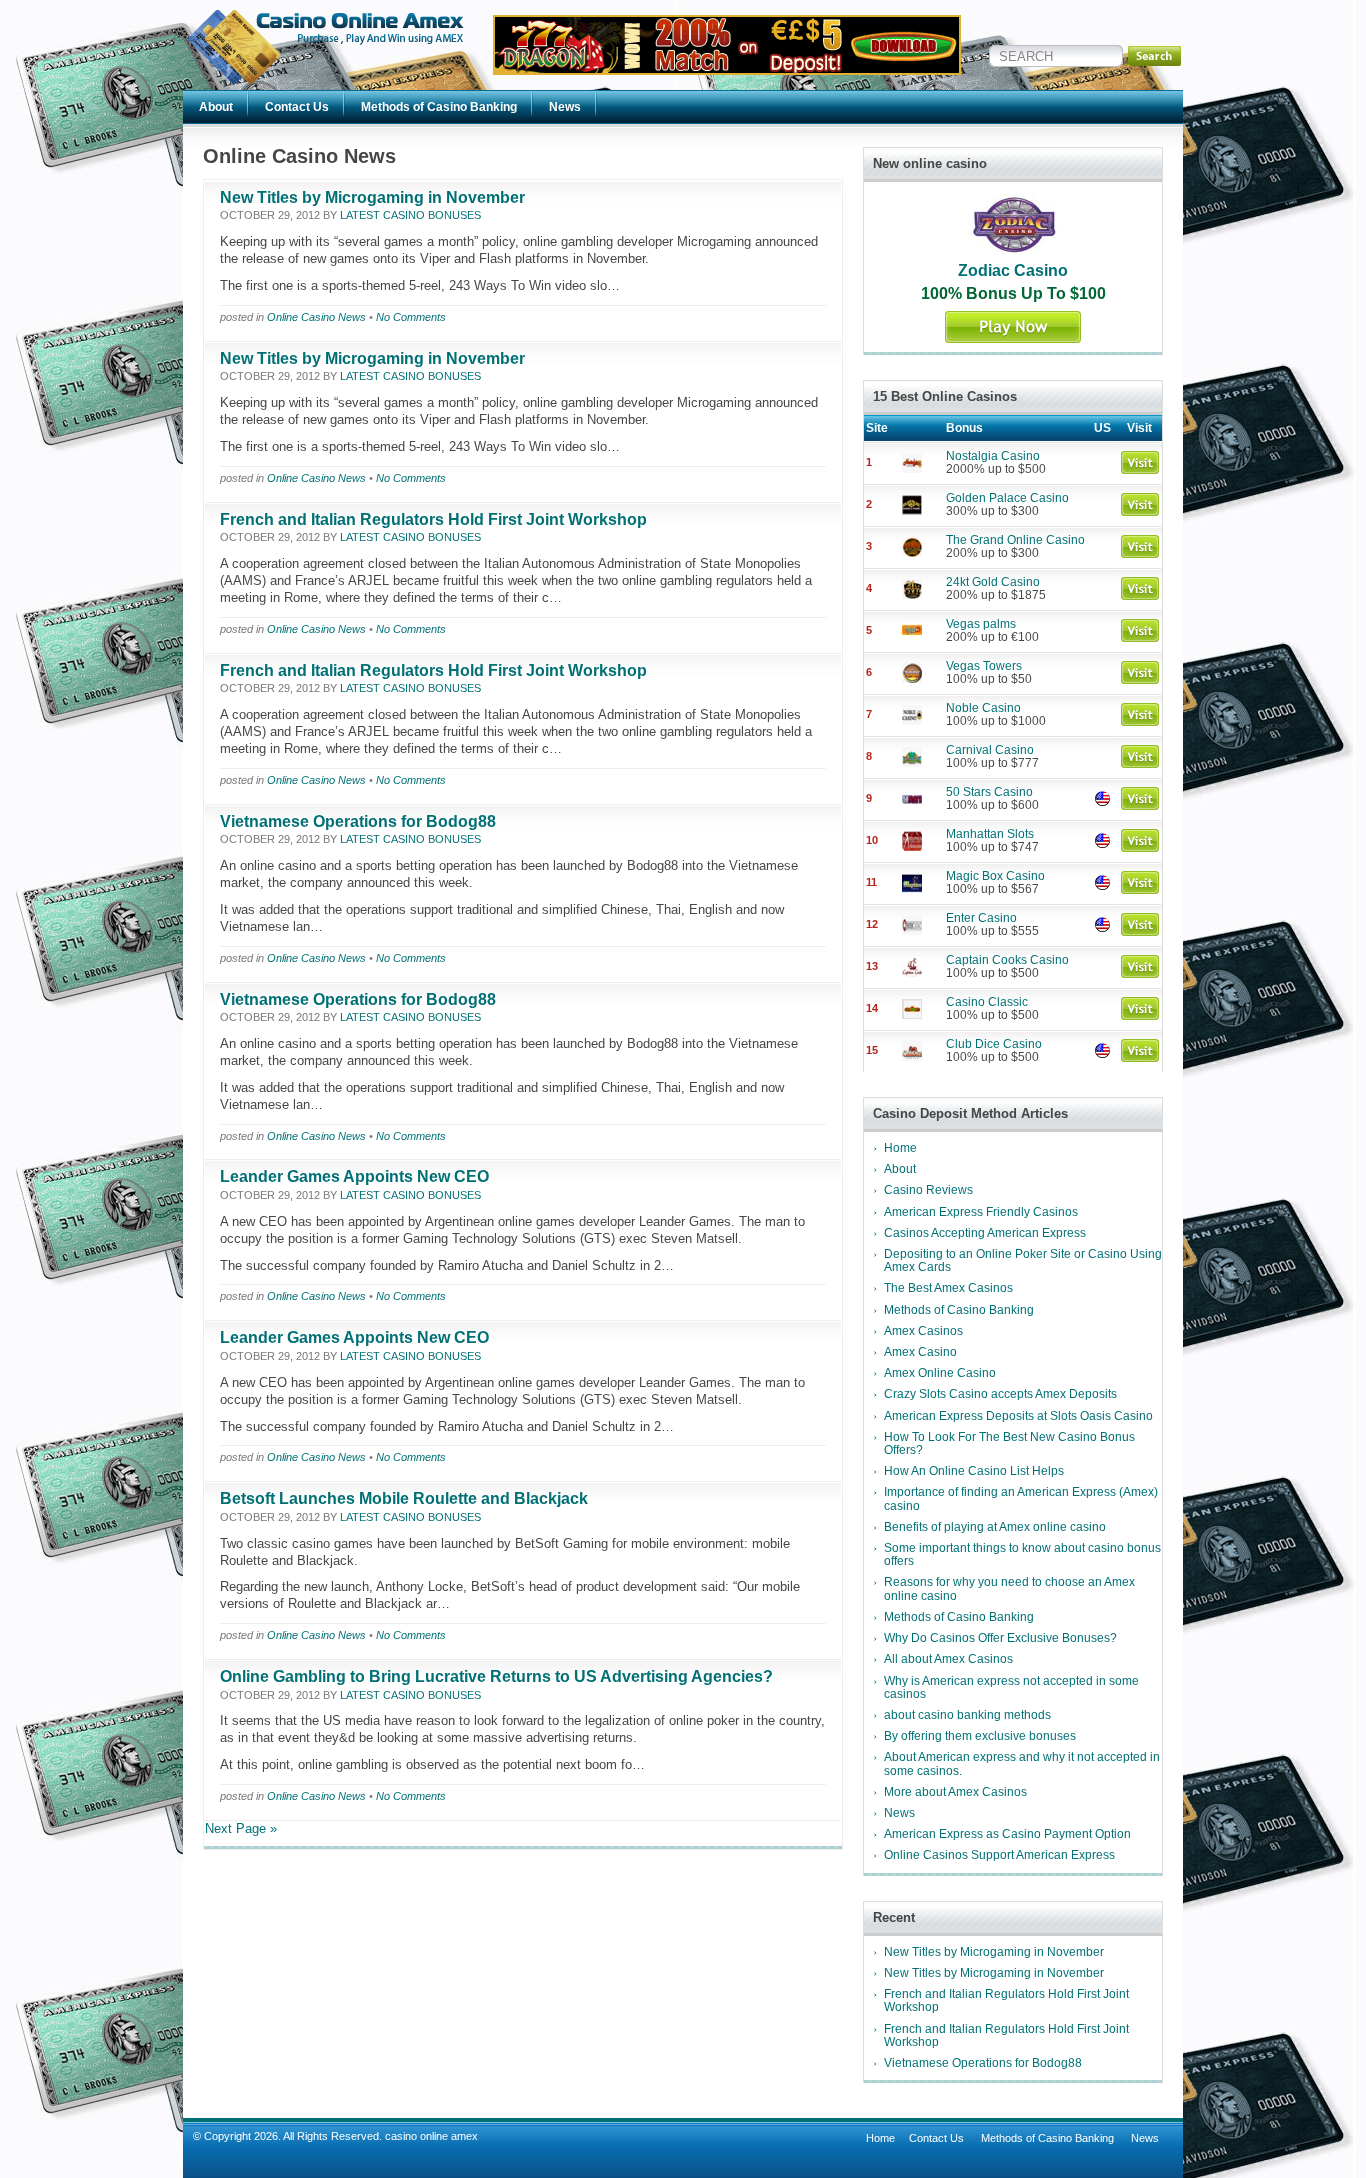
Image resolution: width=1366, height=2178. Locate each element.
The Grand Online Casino (1015, 540)
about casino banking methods (967, 1715)
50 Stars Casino (989, 792)
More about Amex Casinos (955, 1792)
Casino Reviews (928, 1190)
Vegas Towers (984, 666)
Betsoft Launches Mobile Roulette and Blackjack (404, 1498)
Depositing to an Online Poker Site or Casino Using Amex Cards (1023, 1260)
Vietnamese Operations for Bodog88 (358, 821)
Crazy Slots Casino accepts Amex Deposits (1000, 1394)
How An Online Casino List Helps (974, 1471)
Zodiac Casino (1013, 270)
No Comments (411, 317)
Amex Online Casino (940, 1373)
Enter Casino (981, 918)
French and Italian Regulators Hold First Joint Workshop (433, 519)
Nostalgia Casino (993, 456)
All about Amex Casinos (948, 1659)
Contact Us (297, 107)
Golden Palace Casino (1007, 498)
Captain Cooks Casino (1007, 960)
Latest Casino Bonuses (410, 215)
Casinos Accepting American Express (985, 1233)
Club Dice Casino (994, 1044)
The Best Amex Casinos (948, 1288)
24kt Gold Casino (993, 582)
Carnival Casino (990, 750)
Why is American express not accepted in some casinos (1011, 1687)
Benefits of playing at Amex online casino (995, 1527)
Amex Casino (920, 1352)
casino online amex (431, 2136)
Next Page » (241, 1828)
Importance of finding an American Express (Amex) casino (1021, 1498)
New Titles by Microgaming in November (372, 197)
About (216, 107)
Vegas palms (981, 624)
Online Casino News (316, 317)
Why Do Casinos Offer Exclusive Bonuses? (1000, 1638)
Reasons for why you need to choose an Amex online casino (1009, 1588)
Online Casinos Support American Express (999, 1855)
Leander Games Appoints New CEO (354, 1176)
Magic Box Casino (995, 876)
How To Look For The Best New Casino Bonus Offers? (1009, 1443)
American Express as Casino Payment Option (1007, 1834)
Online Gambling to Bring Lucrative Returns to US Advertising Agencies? (496, 1676)
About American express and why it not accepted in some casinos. (1022, 1763)
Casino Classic (987, 1002)
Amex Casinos (923, 1331)
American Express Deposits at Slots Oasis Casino (1018, 1416)
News (565, 107)
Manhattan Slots (990, 834)
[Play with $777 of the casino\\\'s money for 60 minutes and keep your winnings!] (727, 70)
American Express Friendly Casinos (981, 1212)
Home (900, 1148)
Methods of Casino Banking (439, 107)
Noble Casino (983, 708)
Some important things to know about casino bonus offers (1022, 1554)
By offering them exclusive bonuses (980, 1736)
